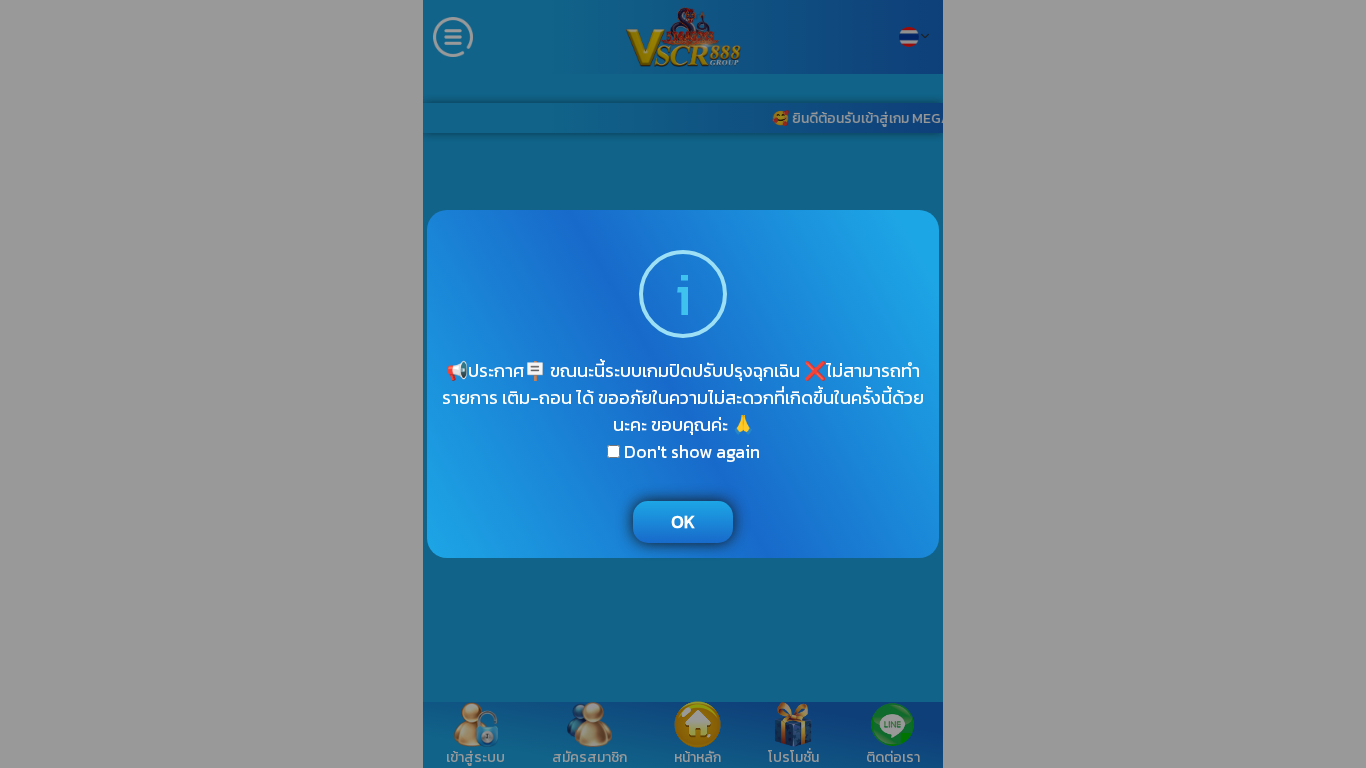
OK (683, 522)
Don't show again (690, 452)
